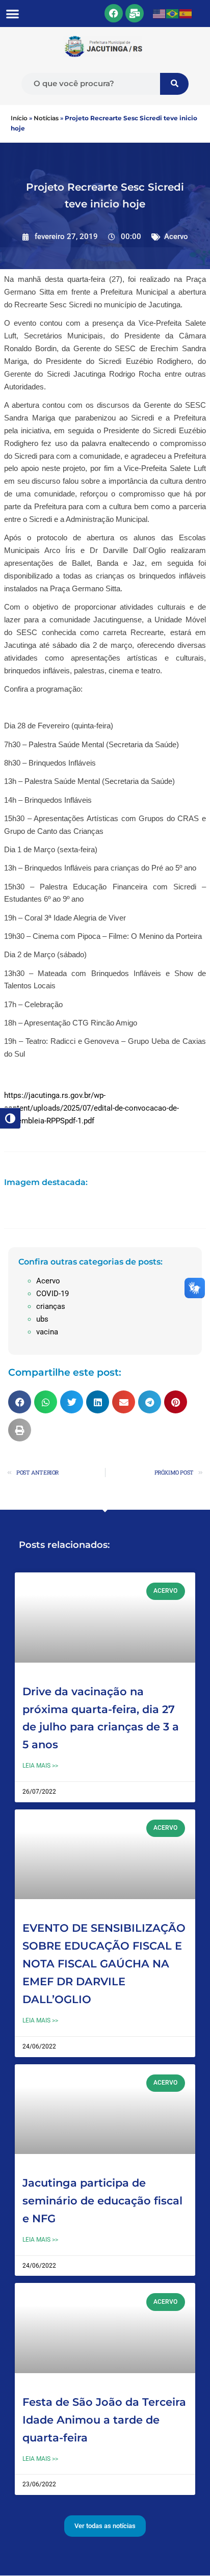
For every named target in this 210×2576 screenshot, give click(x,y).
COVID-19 (52, 1294)
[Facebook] (114, 13)
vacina (47, 1332)
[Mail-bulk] (135, 13)
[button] (12, 14)
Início (19, 118)
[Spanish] (186, 13)
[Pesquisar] (174, 84)
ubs (42, 1319)
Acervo (176, 236)
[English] (160, 13)
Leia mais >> (40, 1766)
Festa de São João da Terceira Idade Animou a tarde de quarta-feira (104, 2420)
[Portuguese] (173, 13)
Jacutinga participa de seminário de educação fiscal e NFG (102, 2201)
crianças (51, 1306)
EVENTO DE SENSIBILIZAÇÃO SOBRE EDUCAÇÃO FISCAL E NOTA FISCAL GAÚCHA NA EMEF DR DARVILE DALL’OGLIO (104, 1963)
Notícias (46, 118)
